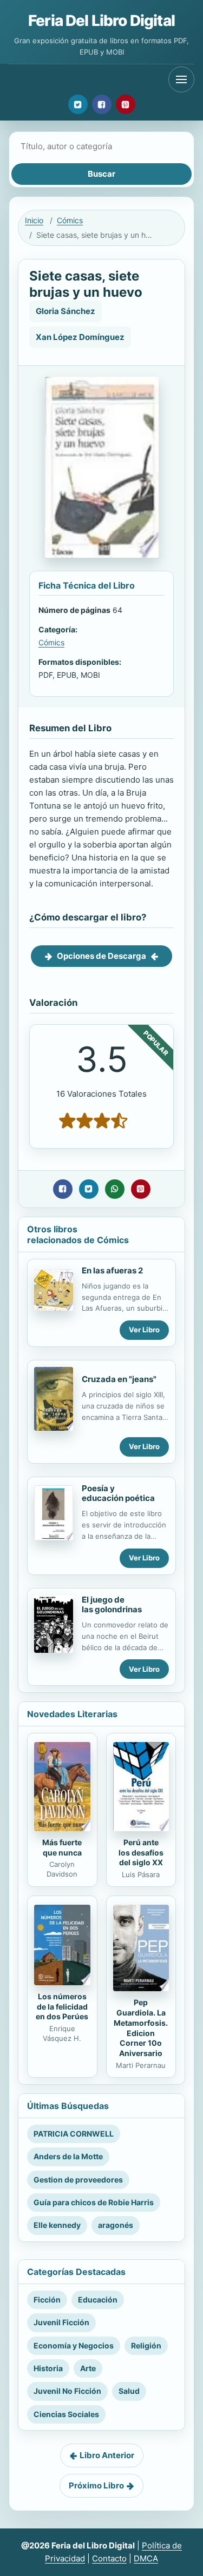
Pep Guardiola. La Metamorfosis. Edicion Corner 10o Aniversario (141, 2028)
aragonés (116, 2225)
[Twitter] (78, 104)
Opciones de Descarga (101, 956)
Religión (146, 2345)
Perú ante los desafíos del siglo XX (141, 1853)
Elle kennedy (57, 2225)
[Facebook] (102, 104)
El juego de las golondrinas (112, 1605)
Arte (88, 2368)
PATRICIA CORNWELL (74, 2134)
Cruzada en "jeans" (119, 1379)
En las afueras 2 (112, 1270)
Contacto (109, 2558)
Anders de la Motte (68, 2156)
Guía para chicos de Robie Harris (94, 2202)
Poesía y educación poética (118, 1493)
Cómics (70, 220)
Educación (98, 2300)
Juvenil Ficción (61, 2322)
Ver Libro (144, 1330)
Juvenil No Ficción (67, 2391)
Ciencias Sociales (66, 2414)
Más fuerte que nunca (62, 1847)
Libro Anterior (107, 2455)
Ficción (47, 2300)
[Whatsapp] (115, 1189)
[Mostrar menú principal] (181, 79)
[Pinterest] (126, 104)
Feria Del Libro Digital (101, 21)
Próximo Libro (96, 2485)
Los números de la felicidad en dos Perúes (62, 2007)
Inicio (34, 220)
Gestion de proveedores (78, 2180)
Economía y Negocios (74, 2345)
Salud (129, 2391)
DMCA (146, 2558)
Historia (48, 2368)
